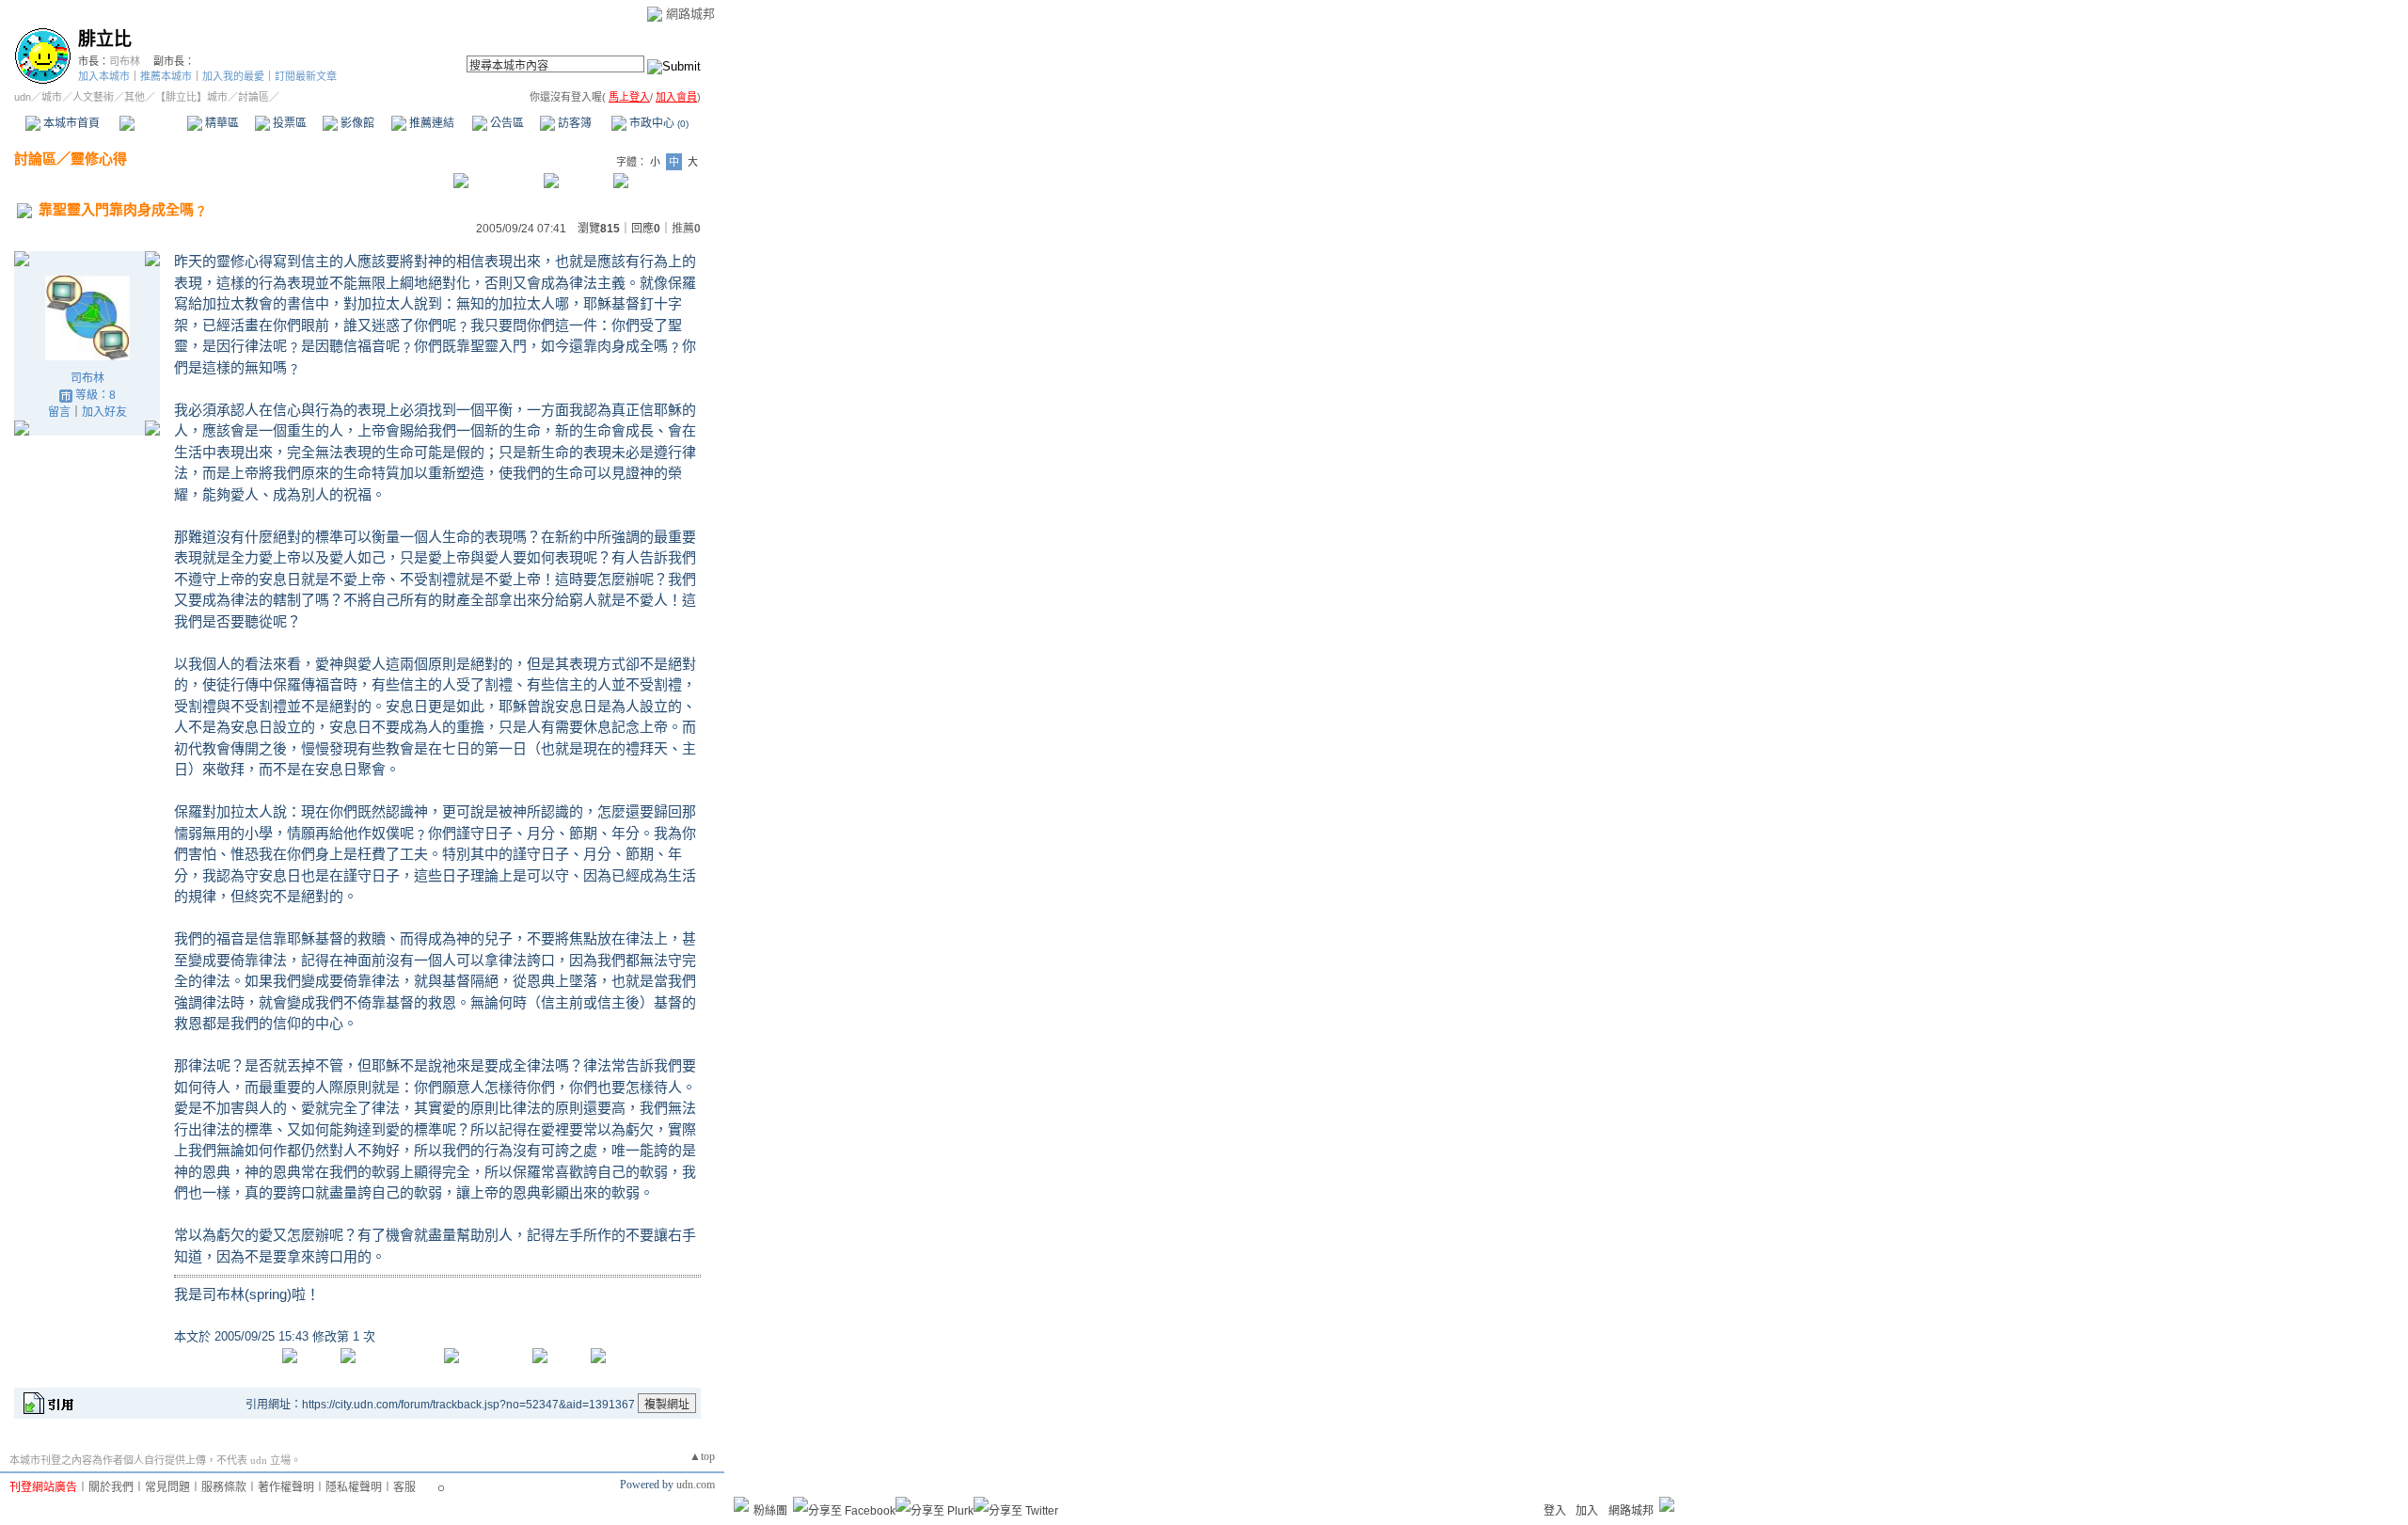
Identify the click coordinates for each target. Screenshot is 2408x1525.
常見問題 (167, 1487)
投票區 (288, 123)
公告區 (506, 123)
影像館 (356, 123)
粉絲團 (770, 1511)
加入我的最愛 (233, 76)
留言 (59, 412)
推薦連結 (430, 123)
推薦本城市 (166, 76)
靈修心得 (99, 159)
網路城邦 (690, 14)
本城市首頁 (70, 123)
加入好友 (104, 412)
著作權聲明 (286, 1487)
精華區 (221, 123)
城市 (52, 97)
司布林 (125, 61)
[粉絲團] (741, 1504)
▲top (702, 1456)
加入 (1587, 1511)
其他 (135, 97)
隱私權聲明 (354, 1487)
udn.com (696, 1485)
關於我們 (111, 1487)
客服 (404, 1487)
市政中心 (657, 123)
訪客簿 (573, 123)
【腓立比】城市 (191, 97)
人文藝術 (93, 97)
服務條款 (224, 1487)
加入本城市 (104, 76)
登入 (1555, 1511)
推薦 (686, 229)
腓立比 (105, 39)
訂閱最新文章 (306, 76)
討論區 (153, 123)
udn (23, 97)
